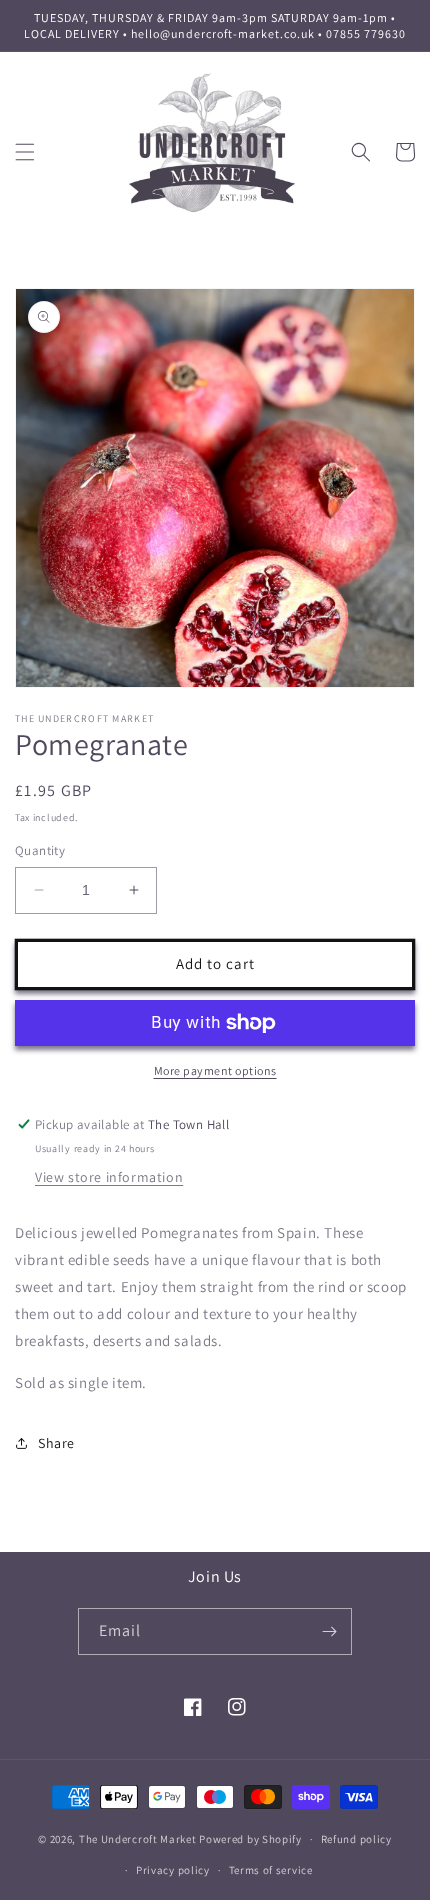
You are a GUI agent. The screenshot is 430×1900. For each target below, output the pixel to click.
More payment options (215, 1070)
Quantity (40, 850)
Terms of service (271, 1870)
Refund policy (356, 1839)
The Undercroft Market (138, 1839)
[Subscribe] (329, 1631)
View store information (109, 1177)
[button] (25, 152)
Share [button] (56, 1443)
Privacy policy (173, 1870)
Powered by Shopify (250, 1839)
